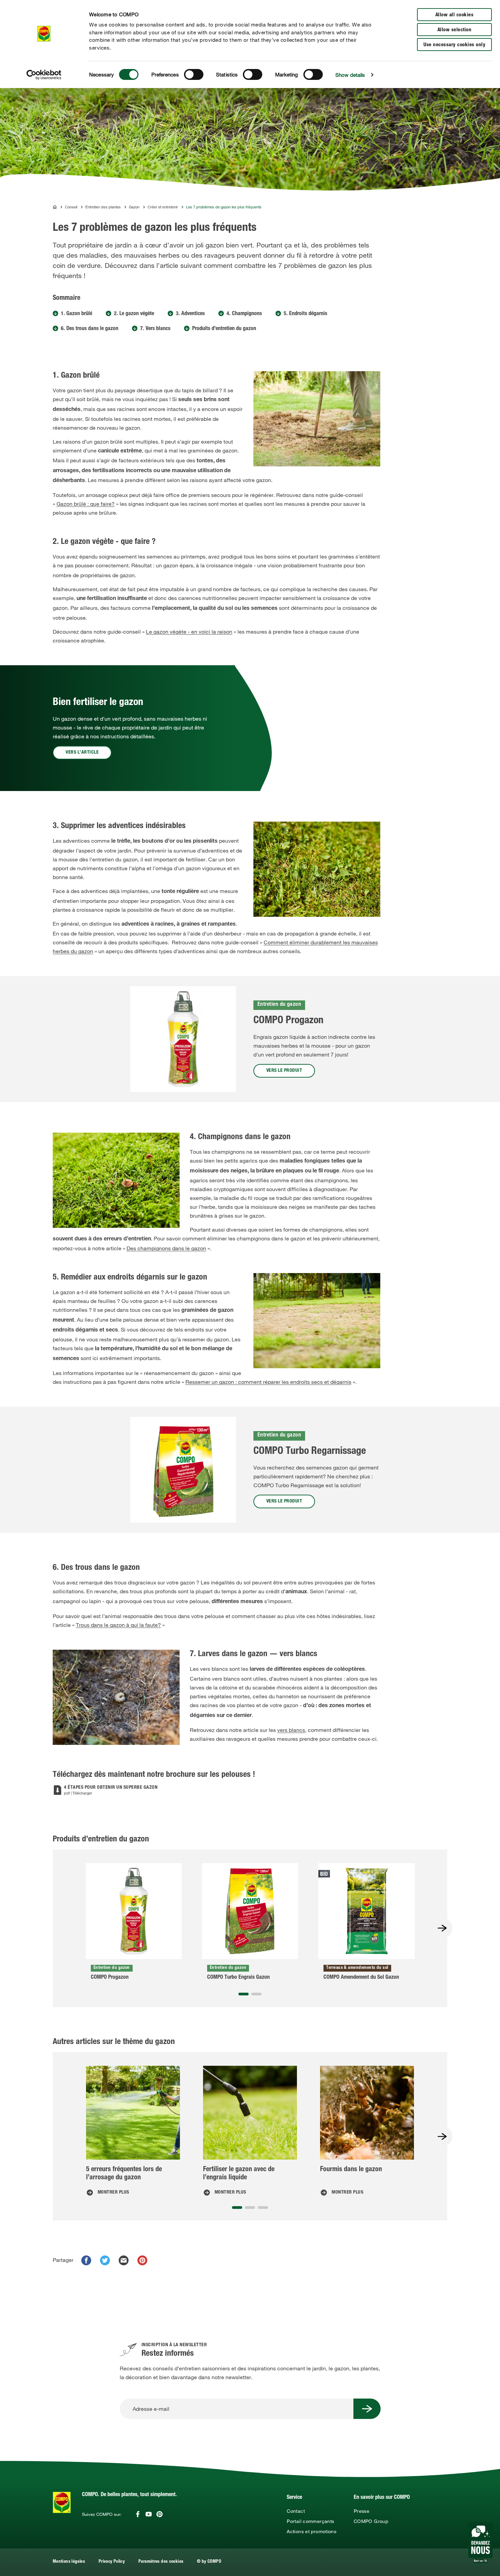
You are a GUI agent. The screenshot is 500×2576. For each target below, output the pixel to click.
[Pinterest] (160, 2514)
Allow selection (455, 30)
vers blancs (291, 1730)
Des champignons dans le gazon (166, 1248)
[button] (244, 1994)
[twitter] (105, 2260)
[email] (124, 2260)
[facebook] (86, 2260)
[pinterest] (142, 2260)
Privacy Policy (112, 2562)
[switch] (194, 74)
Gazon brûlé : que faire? (86, 504)
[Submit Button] (367, 2409)
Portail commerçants (310, 2521)
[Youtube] (149, 2514)
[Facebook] (138, 2514)
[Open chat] (480, 2543)
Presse (362, 2511)
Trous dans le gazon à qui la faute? (118, 1625)
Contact (296, 2511)
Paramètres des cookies (161, 2562)
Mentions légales (69, 2562)
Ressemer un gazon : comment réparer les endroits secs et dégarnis (268, 1382)
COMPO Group (371, 2521)
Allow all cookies (455, 15)
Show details (350, 75)
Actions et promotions (312, 2531)
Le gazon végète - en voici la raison (189, 632)
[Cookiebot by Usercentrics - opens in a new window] (44, 75)
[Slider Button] (442, 1928)
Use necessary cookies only (454, 45)
